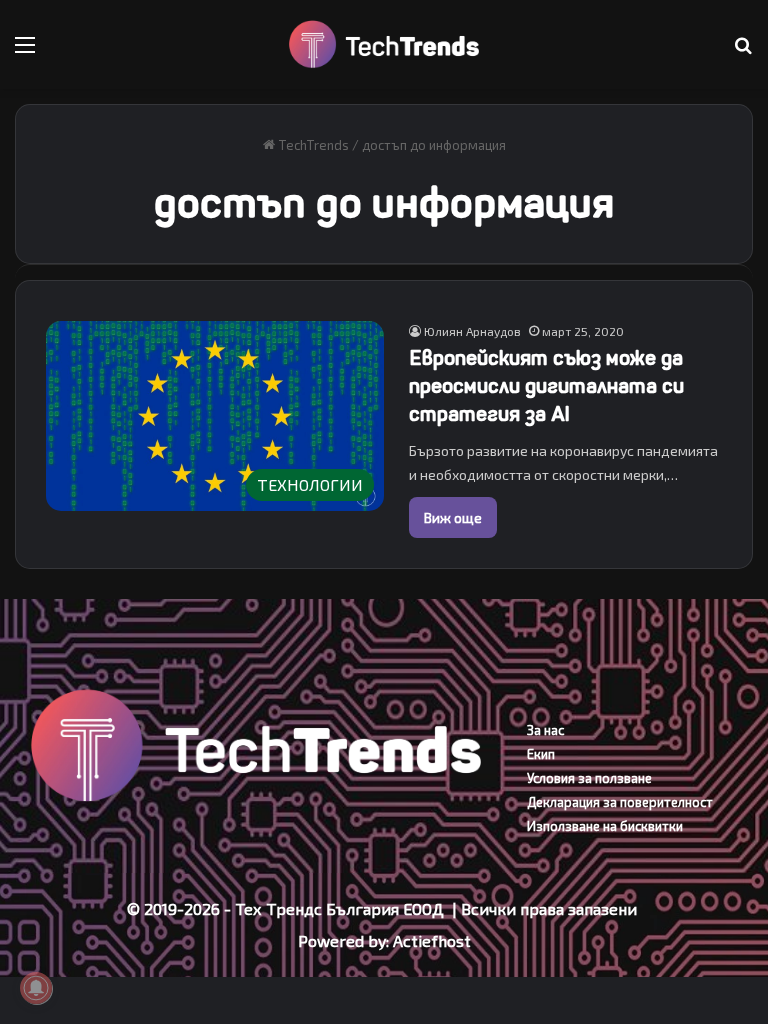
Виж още (453, 517)
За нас (545, 730)
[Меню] (25, 51)
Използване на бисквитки (605, 826)
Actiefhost (432, 940)
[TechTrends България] (384, 44)
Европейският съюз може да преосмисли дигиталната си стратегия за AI (546, 386)
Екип (541, 754)
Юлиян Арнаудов (472, 331)
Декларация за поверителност (620, 802)
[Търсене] (743, 51)
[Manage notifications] (36, 988)
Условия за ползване (589, 778)
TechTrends (312, 145)
